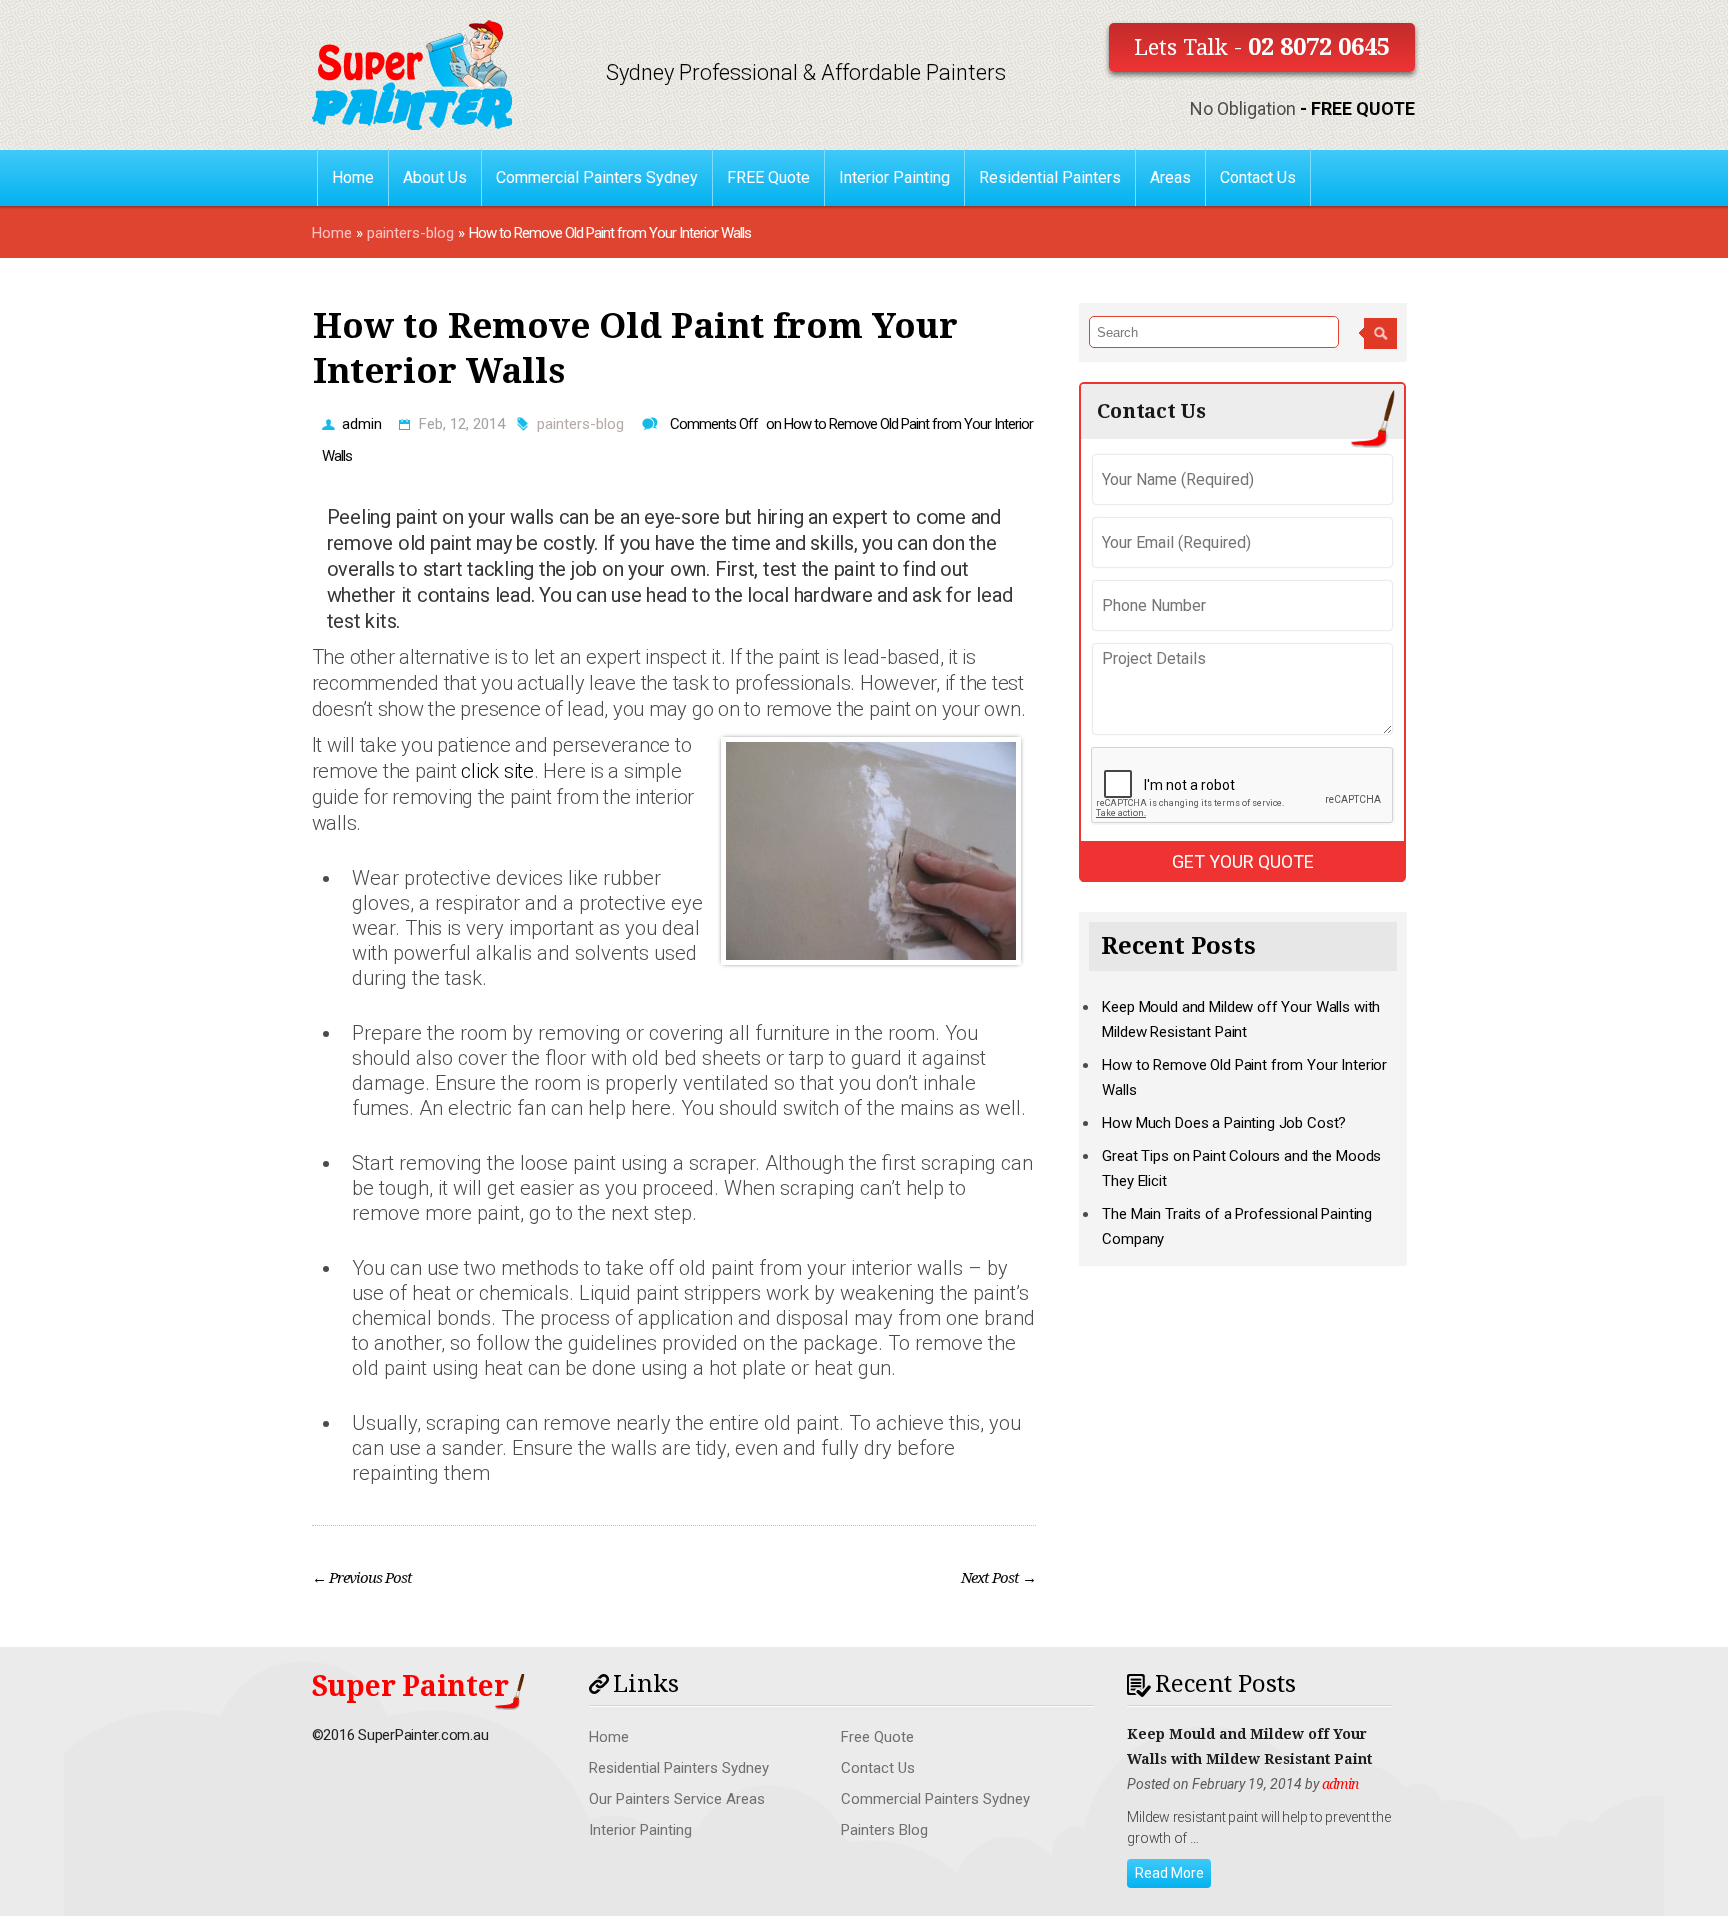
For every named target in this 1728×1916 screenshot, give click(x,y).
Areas (1170, 177)
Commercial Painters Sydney (597, 177)
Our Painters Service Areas (677, 1799)
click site (497, 771)
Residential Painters (1050, 177)
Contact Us (1258, 177)
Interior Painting (894, 177)
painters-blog (410, 233)
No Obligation (1302, 108)
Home (353, 177)
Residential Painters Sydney (679, 1768)
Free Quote (877, 1737)
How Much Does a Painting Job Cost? (1224, 1123)
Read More (1169, 1873)
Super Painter (410, 1686)
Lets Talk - (1262, 47)
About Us (435, 177)
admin (362, 424)
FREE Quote (768, 177)
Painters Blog (884, 1830)
